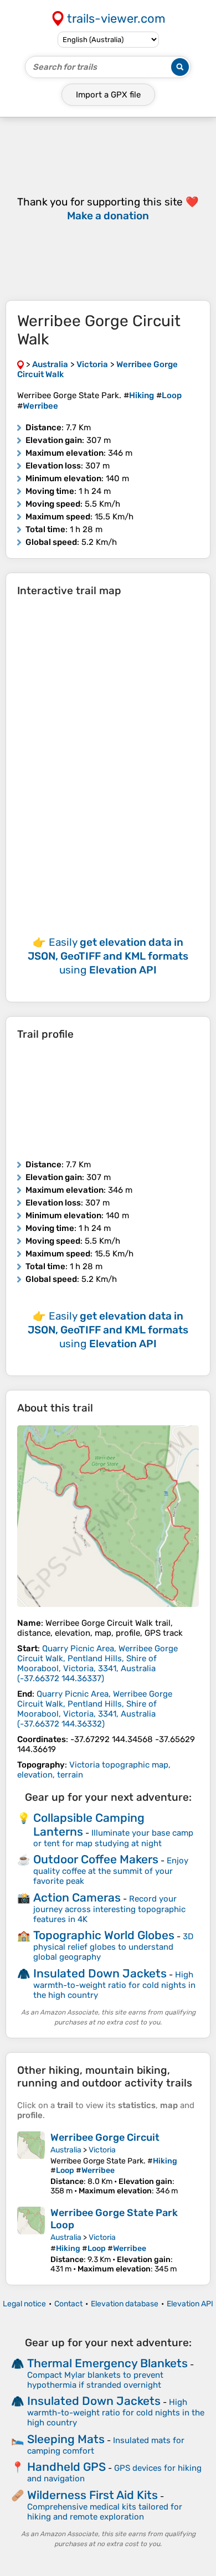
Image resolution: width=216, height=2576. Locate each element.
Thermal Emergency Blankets (107, 2363)
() (97, 1663)
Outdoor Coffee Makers (96, 1859)
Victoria (102, 2150)
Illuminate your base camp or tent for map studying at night (113, 1838)
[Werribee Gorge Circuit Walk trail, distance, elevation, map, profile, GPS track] (108, 1516)
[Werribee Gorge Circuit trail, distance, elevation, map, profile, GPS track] (31, 2163)
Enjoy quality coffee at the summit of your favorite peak (111, 1871)
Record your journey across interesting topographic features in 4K (109, 1909)
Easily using (108, 956)
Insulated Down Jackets (100, 1973)
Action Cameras (77, 1897)
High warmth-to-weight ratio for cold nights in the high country (114, 1985)
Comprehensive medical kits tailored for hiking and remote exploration (105, 2512)
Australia (66, 2150)
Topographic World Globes (104, 1935)
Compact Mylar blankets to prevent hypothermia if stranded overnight (95, 2380)
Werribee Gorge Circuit (105, 2137)
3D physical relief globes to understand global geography (113, 1947)
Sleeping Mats (66, 2439)
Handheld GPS (66, 2467)
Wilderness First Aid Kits (92, 2495)
